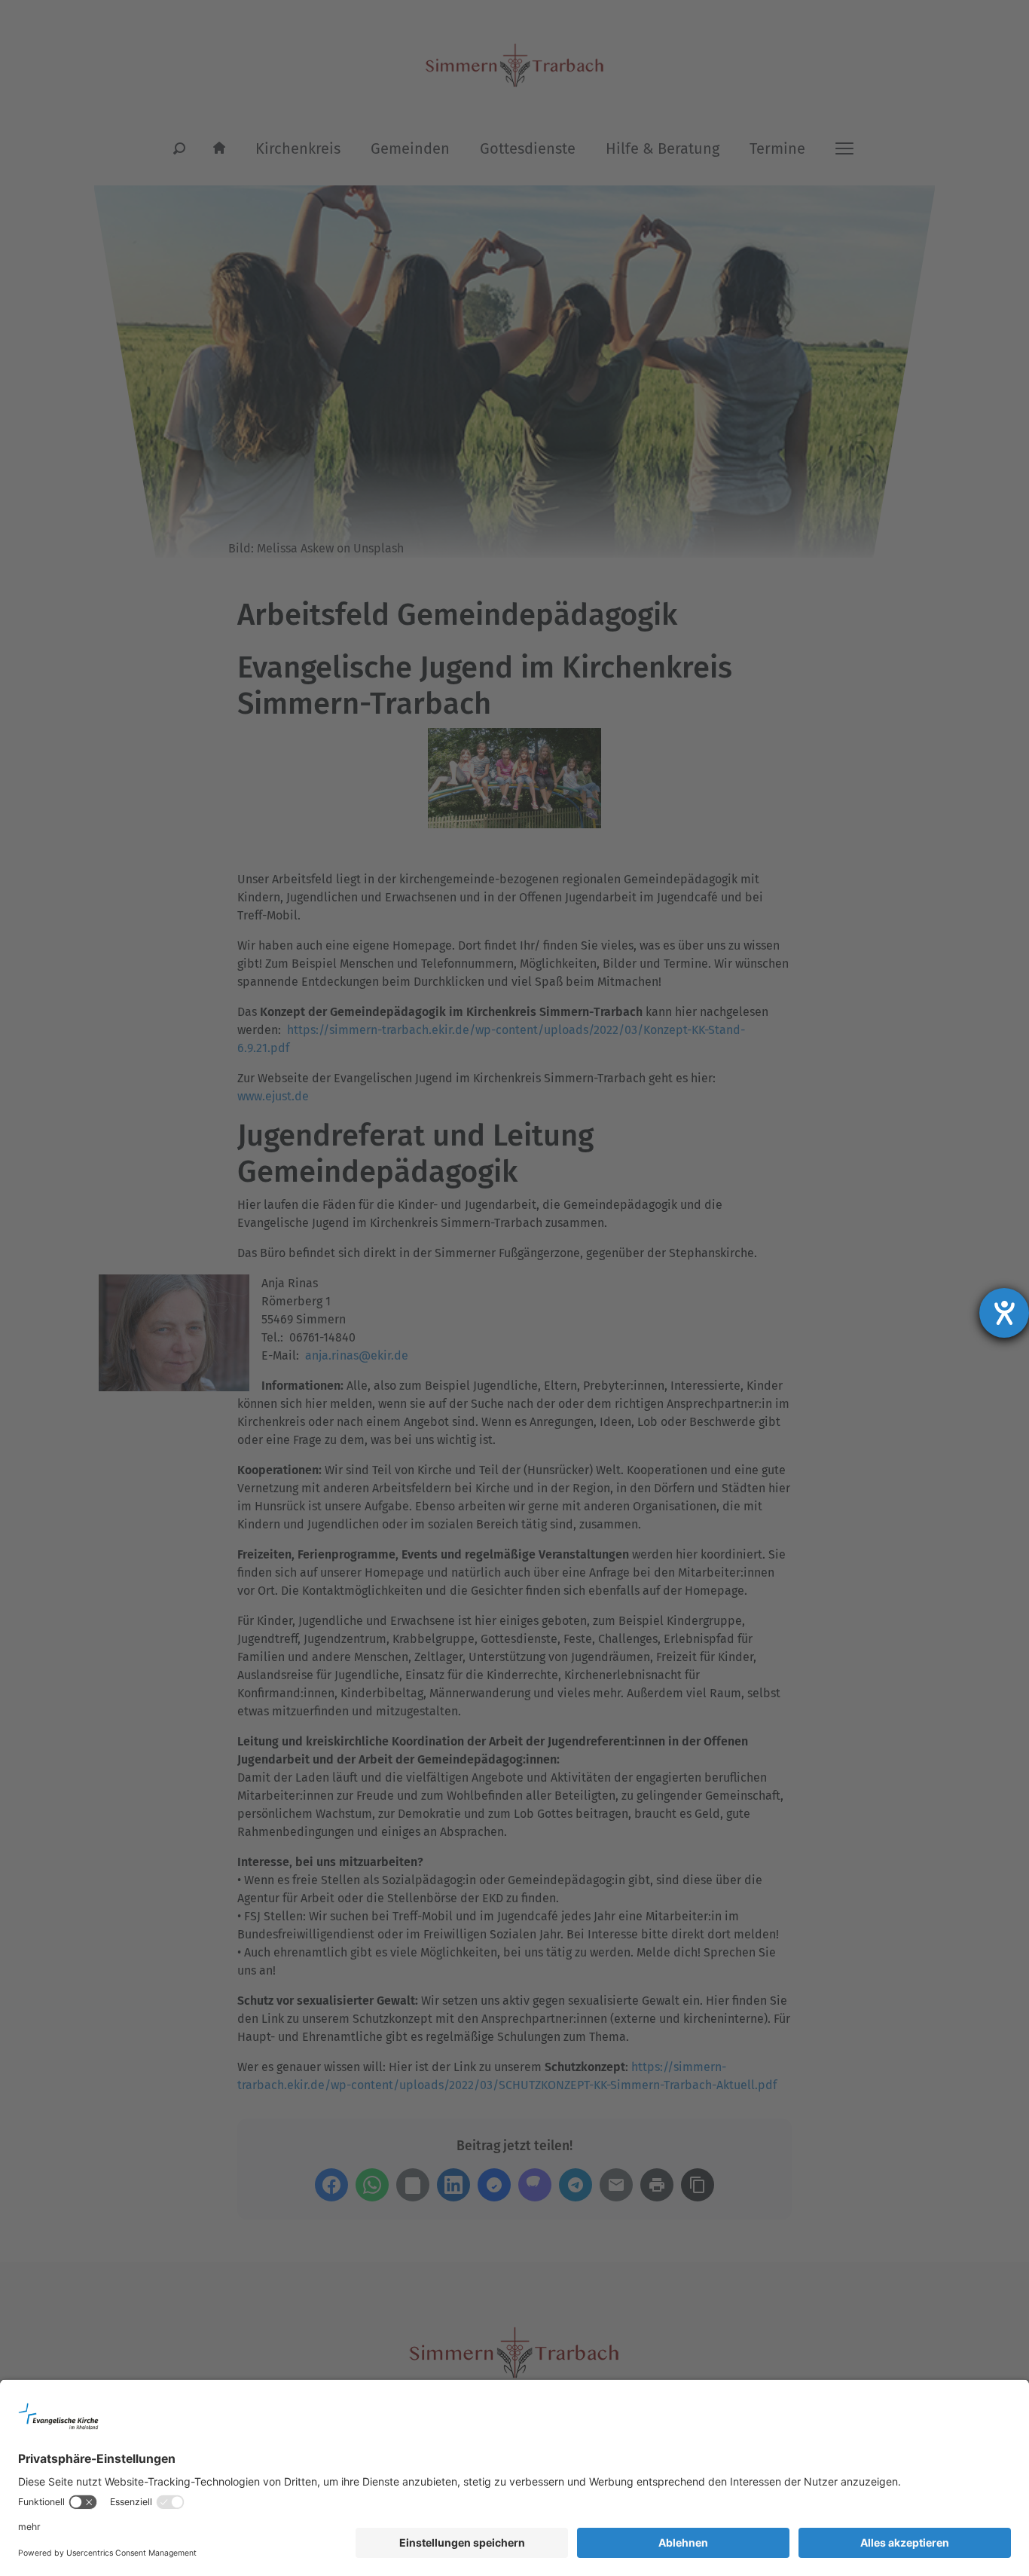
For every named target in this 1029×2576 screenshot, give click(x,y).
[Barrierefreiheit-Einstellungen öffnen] (1004, 1313)
